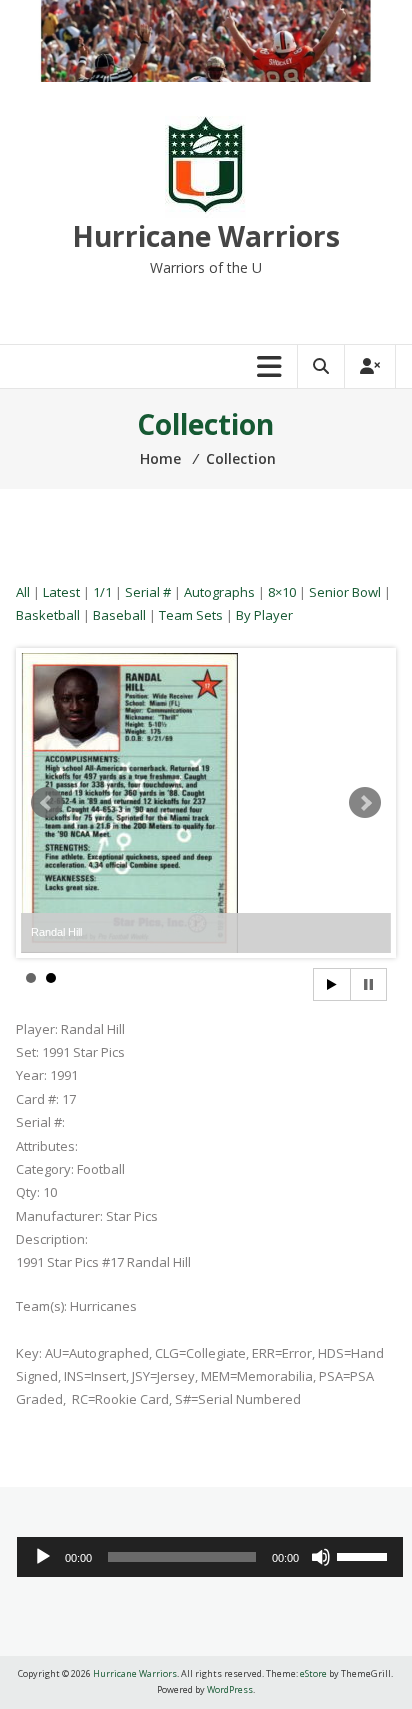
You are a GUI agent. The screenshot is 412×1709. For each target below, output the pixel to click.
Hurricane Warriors (206, 236)
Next (365, 803)
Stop (368, 984)
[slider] (365, 1555)
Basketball (48, 615)
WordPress (230, 1689)
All (23, 592)
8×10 (282, 592)
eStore (313, 1673)
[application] (210, 1557)
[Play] (43, 1557)
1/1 (102, 592)
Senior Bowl (345, 592)
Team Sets (191, 615)
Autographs (219, 592)
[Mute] (321, 1557)
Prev (47, 803)
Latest (61, 592)
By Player (264, 615)
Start (332, 984)
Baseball (119, 615)
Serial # (148, 592)
